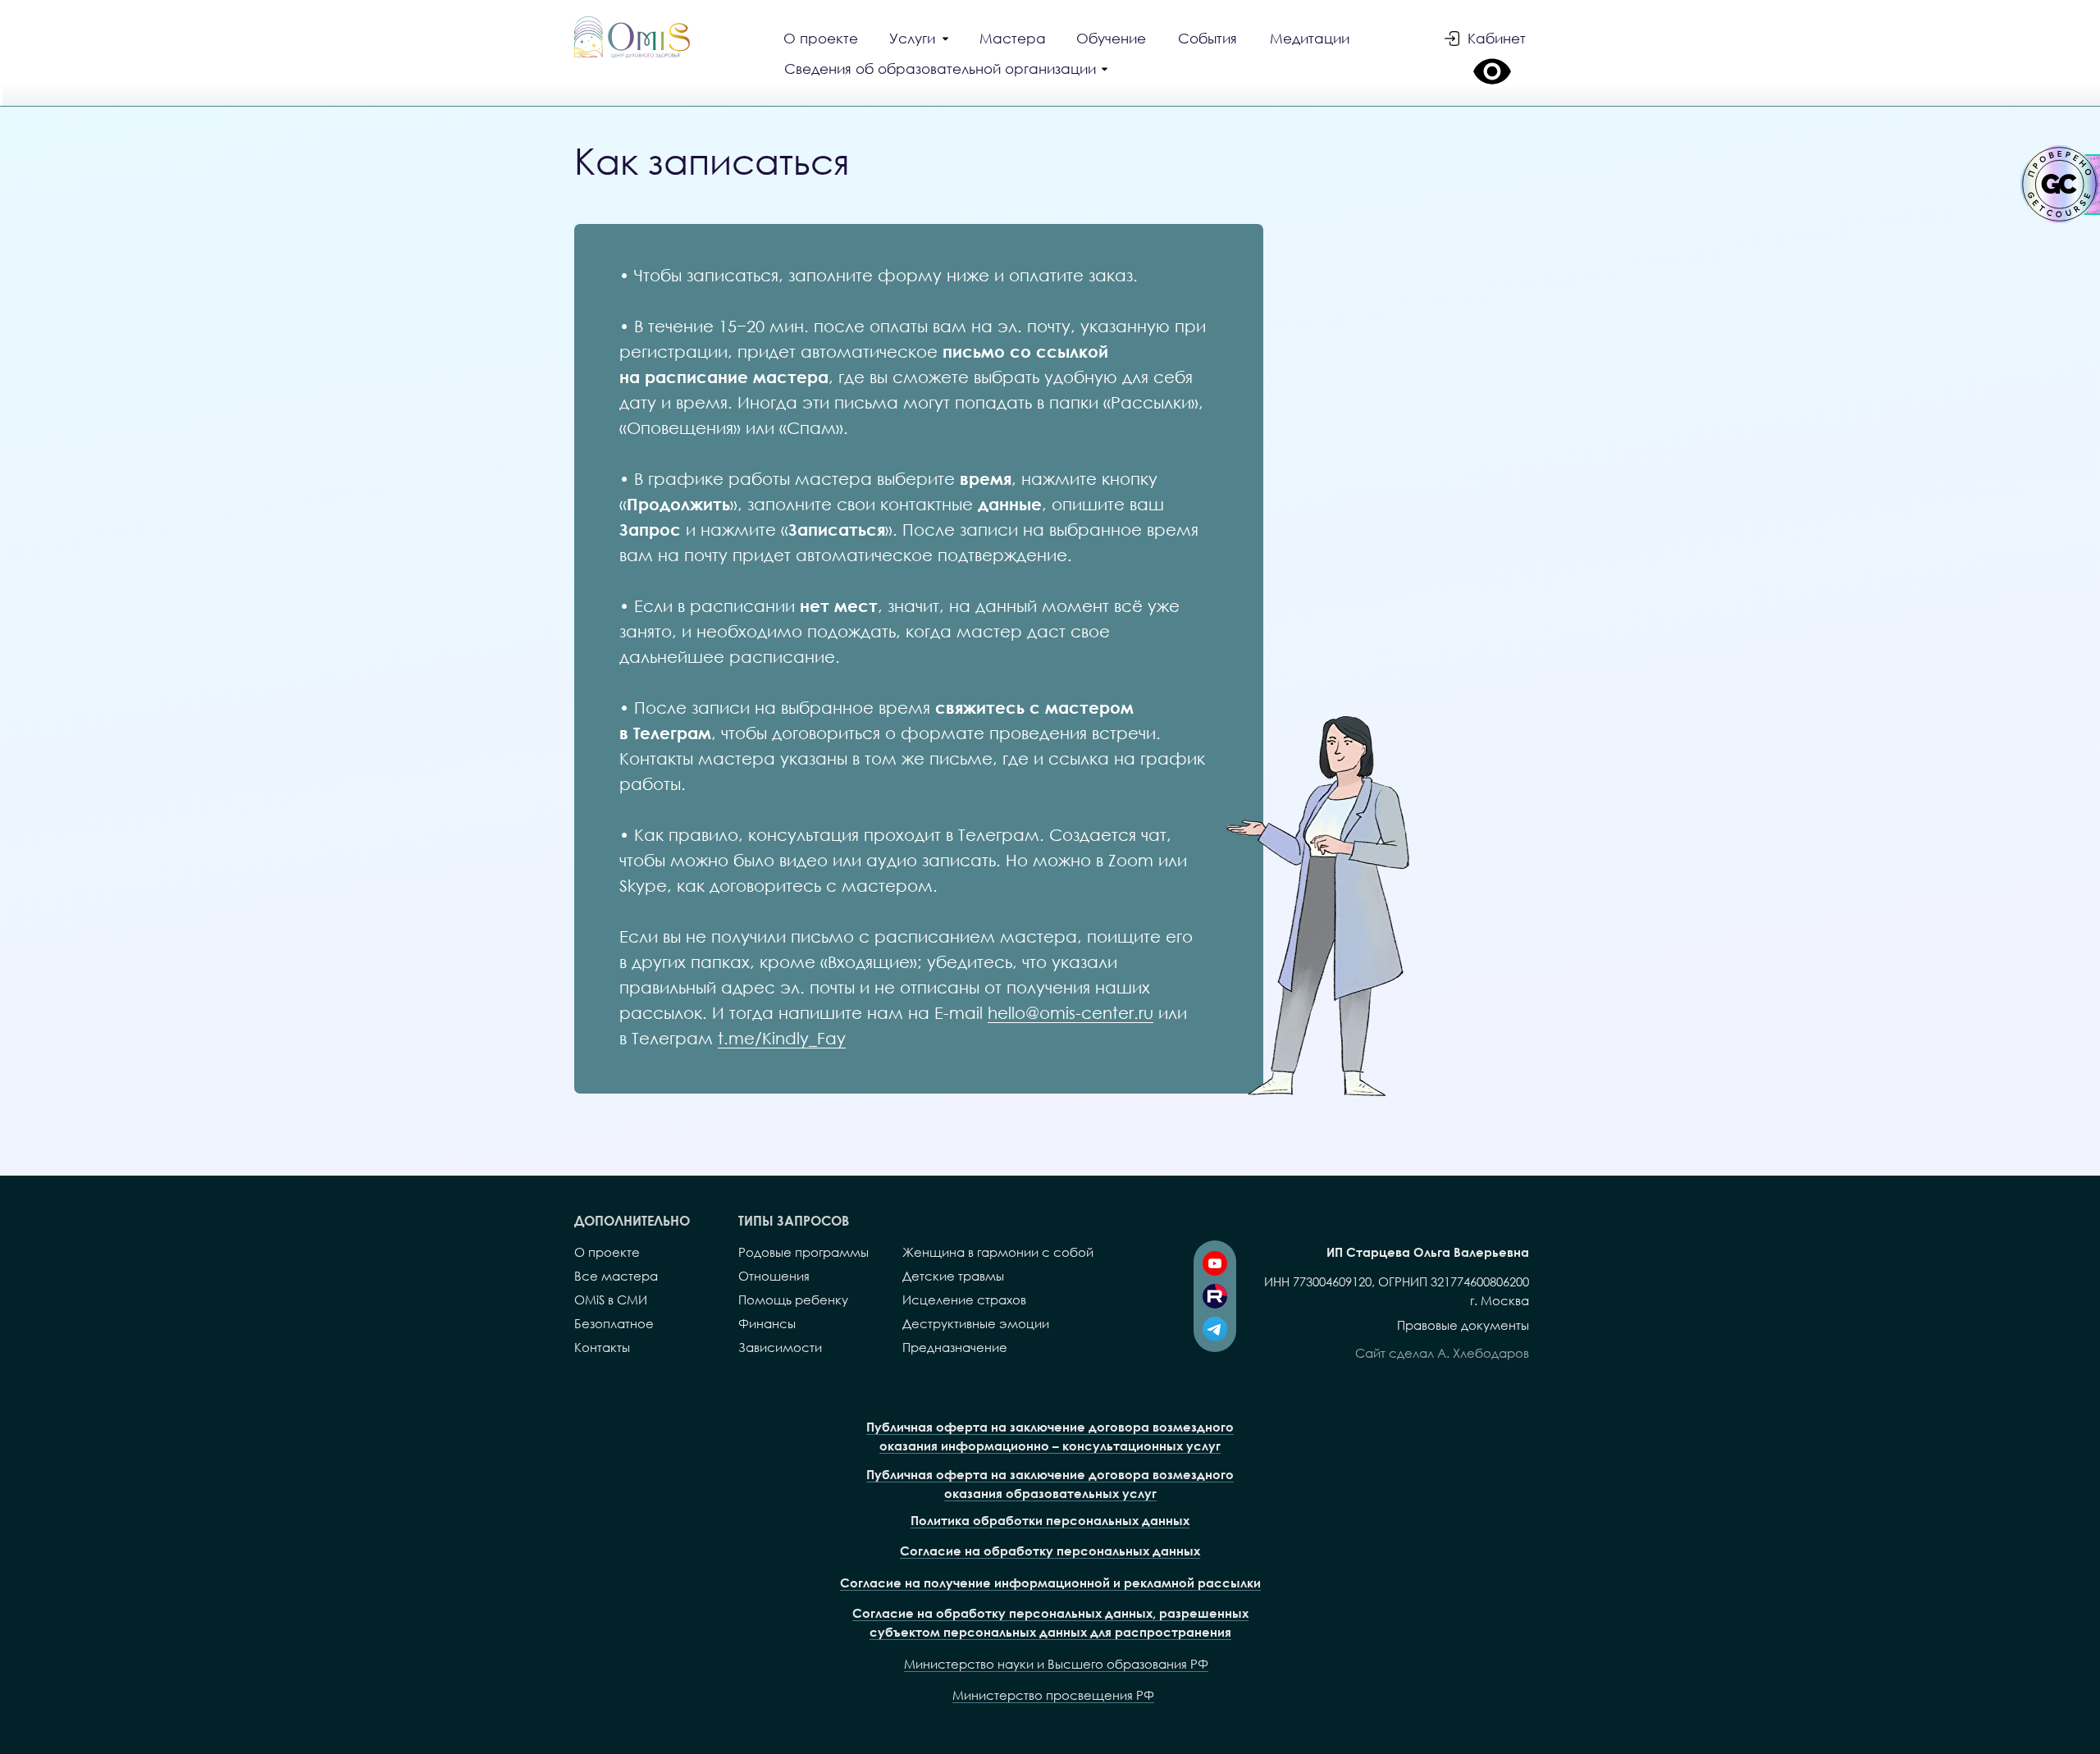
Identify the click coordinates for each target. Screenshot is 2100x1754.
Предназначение (955, 1347)
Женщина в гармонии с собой (998, 1252)
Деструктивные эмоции (976, 1323)
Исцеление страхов (964, 1300)
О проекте (607, 1252)
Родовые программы (803, 1252)
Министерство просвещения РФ (1053, 1695)
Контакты (602, 1347)
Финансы (767, 1323)
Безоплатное (614, 1323)
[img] (632, 37)
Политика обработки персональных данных (1050, 1520)
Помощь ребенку (793, 1300)
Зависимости (780, 1347)
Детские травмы (953, 1276)
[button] (948, 71)
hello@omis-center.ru (1071, 1012)
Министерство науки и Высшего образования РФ (1056, 1664)
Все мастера (616, 1276)
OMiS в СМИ (611, 1300)
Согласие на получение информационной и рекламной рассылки (1050, 1583)
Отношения (774, 1276)
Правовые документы (1463, 1325)
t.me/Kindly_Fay (782, 1038)
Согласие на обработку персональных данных (1050, 1551)
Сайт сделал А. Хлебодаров (1442, 1353)
